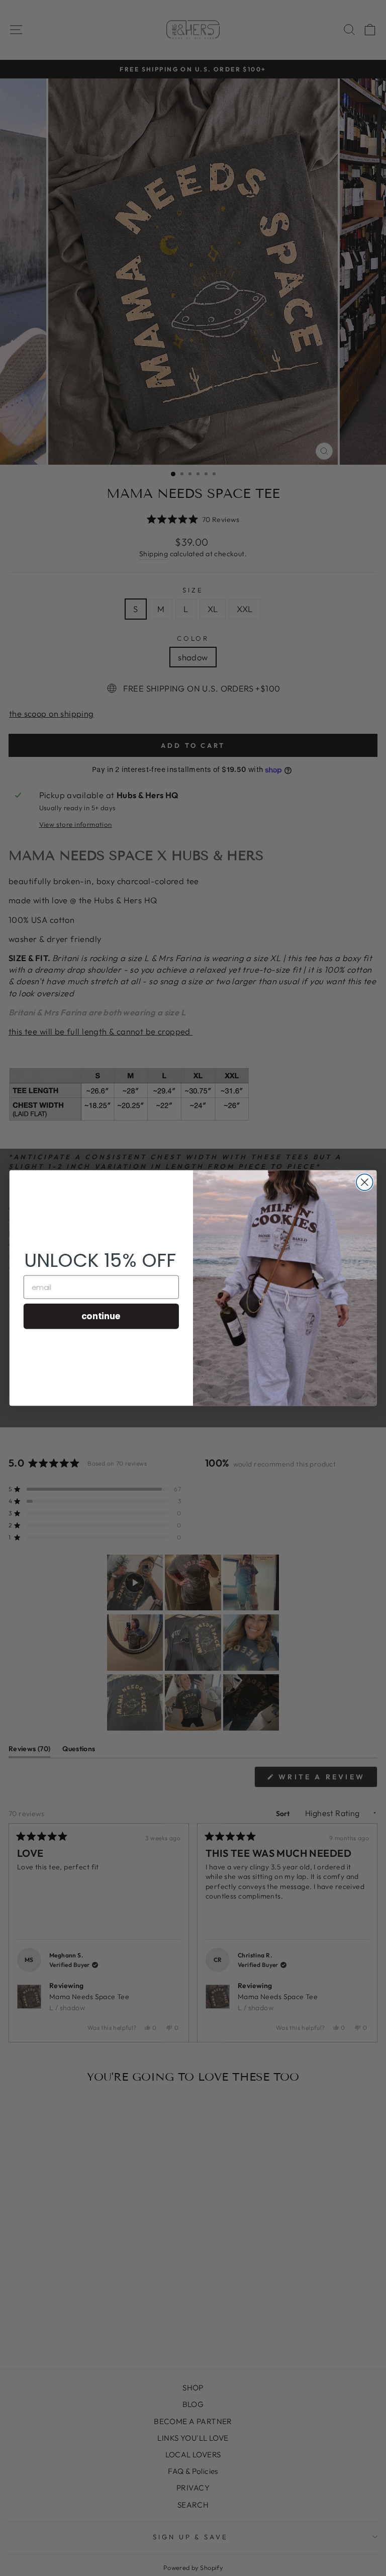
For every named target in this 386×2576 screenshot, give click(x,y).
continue (101, 1316)
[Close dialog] (365, 1182)
